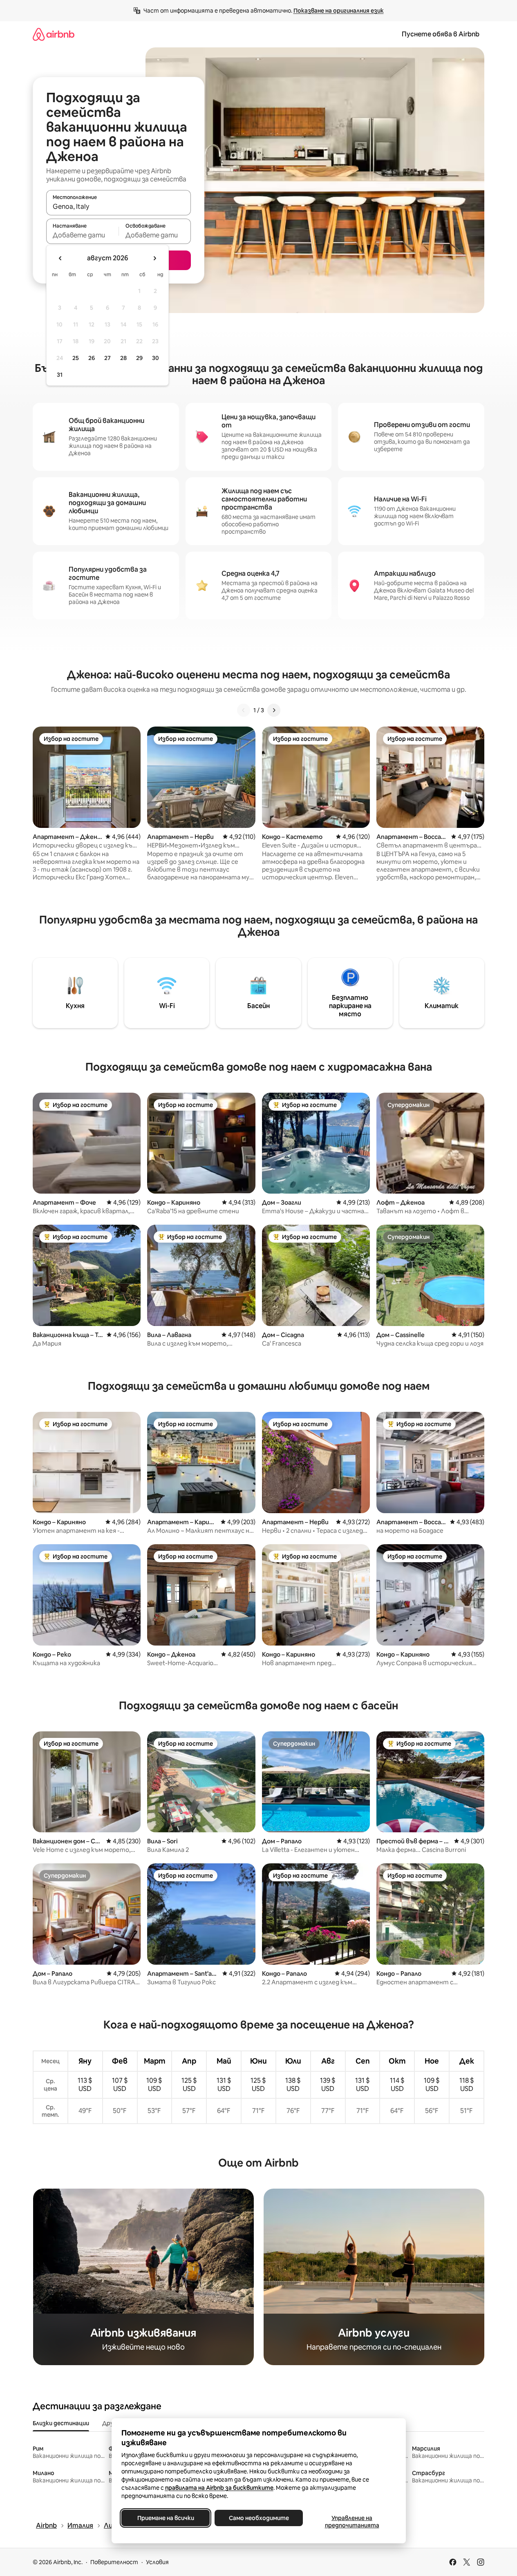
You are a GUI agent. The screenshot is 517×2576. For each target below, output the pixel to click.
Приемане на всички (165, 2518)
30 (156, 358)
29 (139, 358)
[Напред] (274, 710)
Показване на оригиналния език (339, 11)
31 (60, 375)
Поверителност (114, 2562)
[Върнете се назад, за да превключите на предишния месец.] (60, 258)
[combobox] (119, 206)
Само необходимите (258, 2518)
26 (92, 358)
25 (76, 358)
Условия (157, 2562)
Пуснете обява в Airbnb (441, 34)
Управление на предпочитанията (352, 2522)
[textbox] (82, 235)
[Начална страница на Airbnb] (54, 34)
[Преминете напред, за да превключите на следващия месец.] (154, 258)
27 (107, 358)
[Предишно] (244, 710)
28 (123, 358)
